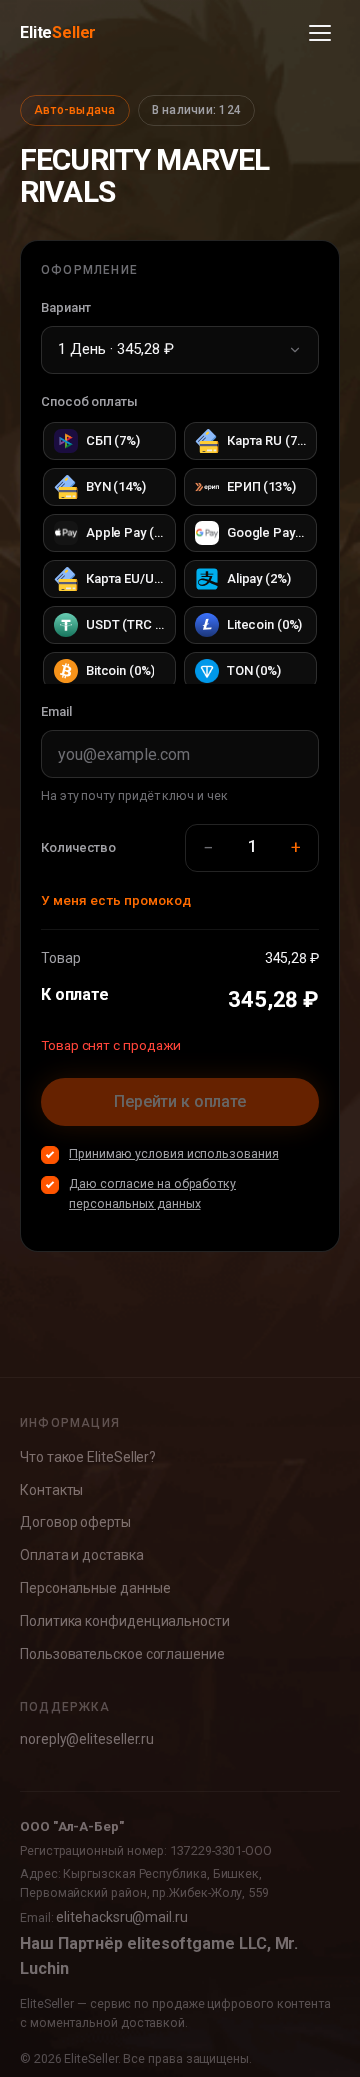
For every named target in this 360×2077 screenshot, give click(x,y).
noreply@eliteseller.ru (87, 1739)
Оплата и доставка (82, 1555)
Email (56, 711)
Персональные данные (95, 1588)
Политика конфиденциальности (125, 1621)
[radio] (109, 441)
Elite (58, 32)
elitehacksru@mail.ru (121, 1917)
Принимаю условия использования (174, 1153)
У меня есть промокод (116, 900)
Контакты (51, 1490)
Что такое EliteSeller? (88, 1457)
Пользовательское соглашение (122, 1654)
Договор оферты (75, 1522)
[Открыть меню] (320, 33)
